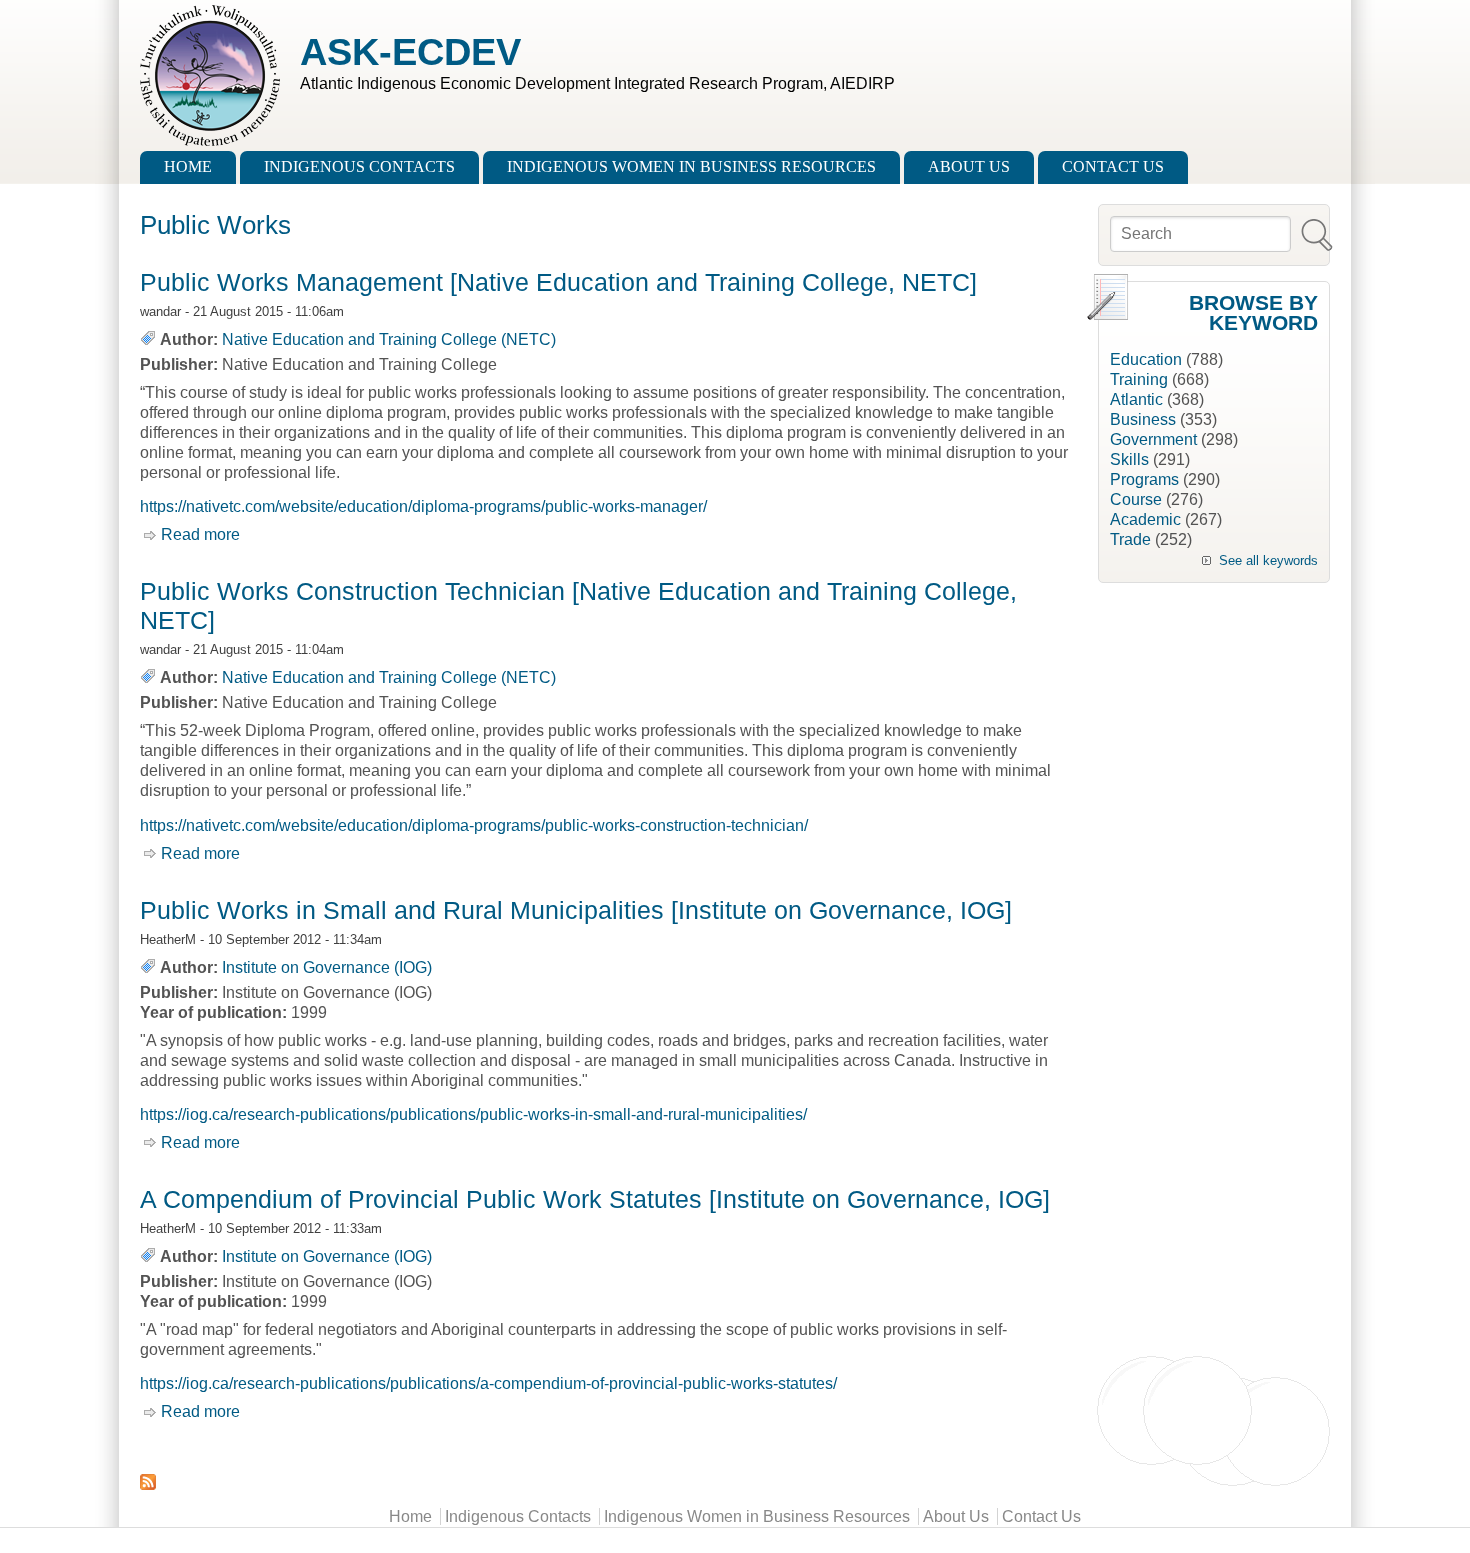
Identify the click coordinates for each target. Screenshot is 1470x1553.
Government (1153, 439)
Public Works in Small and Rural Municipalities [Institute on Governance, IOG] (576, 910)
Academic (1145, 519)
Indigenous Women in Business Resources (691, 166)
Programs (1144, 479)
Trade (1130, 539)
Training (1139, 379)
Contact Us (1113, 166)
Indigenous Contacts (359, 166)
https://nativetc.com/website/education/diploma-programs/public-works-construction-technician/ (474, 825)
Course (1136, 499)
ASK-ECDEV (410, 51)
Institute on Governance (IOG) (327, 967)
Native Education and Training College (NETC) (389, 339)
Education (1146, 359)
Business (1143, 419)
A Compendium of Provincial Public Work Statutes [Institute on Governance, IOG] (595, 1199)
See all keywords (1268, 560)
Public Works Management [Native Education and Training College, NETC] (558, 282)
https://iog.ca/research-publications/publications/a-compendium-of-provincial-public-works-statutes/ (488, 1383)
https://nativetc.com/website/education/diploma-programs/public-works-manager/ (423, 506)
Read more (200, 534)
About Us (969, 166)
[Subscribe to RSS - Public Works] (609, 1482)
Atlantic (1136, 399)
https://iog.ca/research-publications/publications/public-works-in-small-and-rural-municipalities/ (473, 1114)
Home (188, 166)
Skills (1129, 459)
